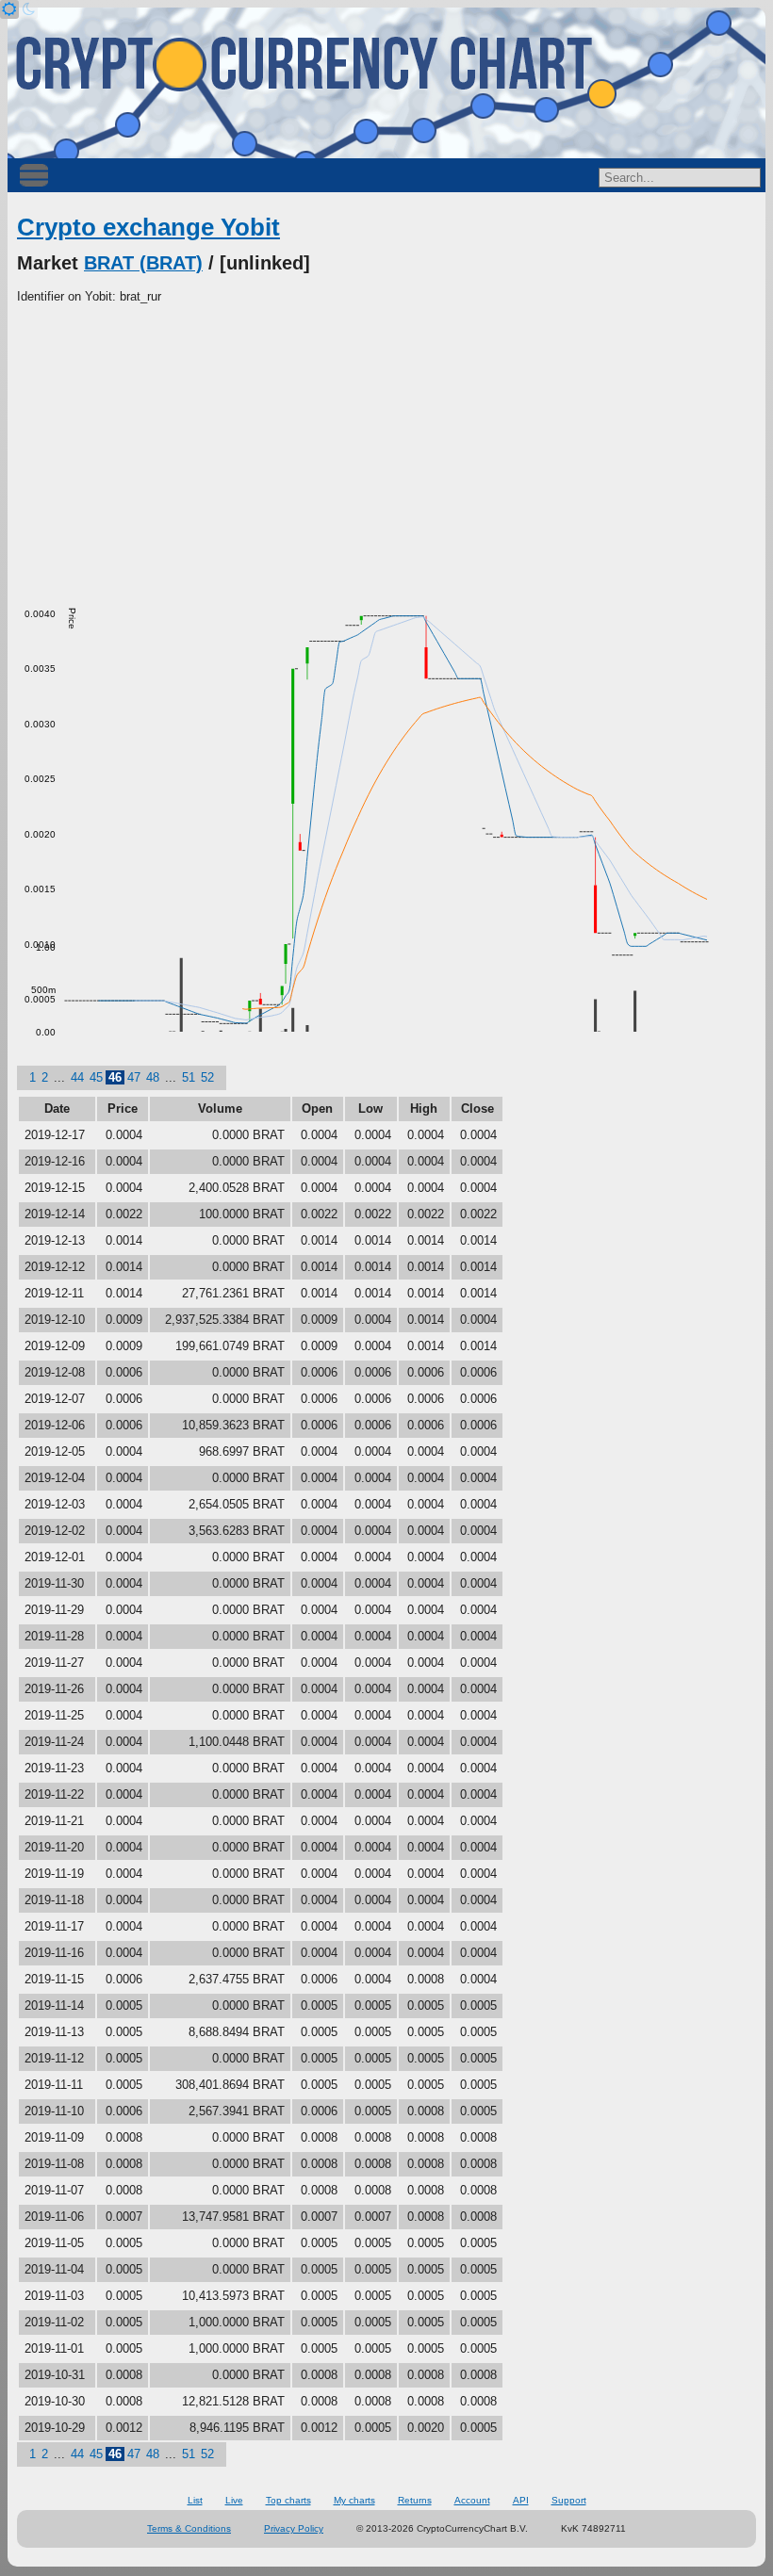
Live (234, 2500)
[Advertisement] (386, 448)
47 (134, 1077)
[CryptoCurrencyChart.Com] (386, 83)
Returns (415, 2500)
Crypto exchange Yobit (148, 227)
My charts (354, 2500)
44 (77, 1077)
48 (153, 1077)
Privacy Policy (294, 2528)
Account (472, 2500)
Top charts (288, 2500)
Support (569, 2500)
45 (96, 1077)
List (195, 2500)
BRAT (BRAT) (143, 263)
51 (189, 1077)
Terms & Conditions (189, 2528)
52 (207, 1077)
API (521, 2500)
